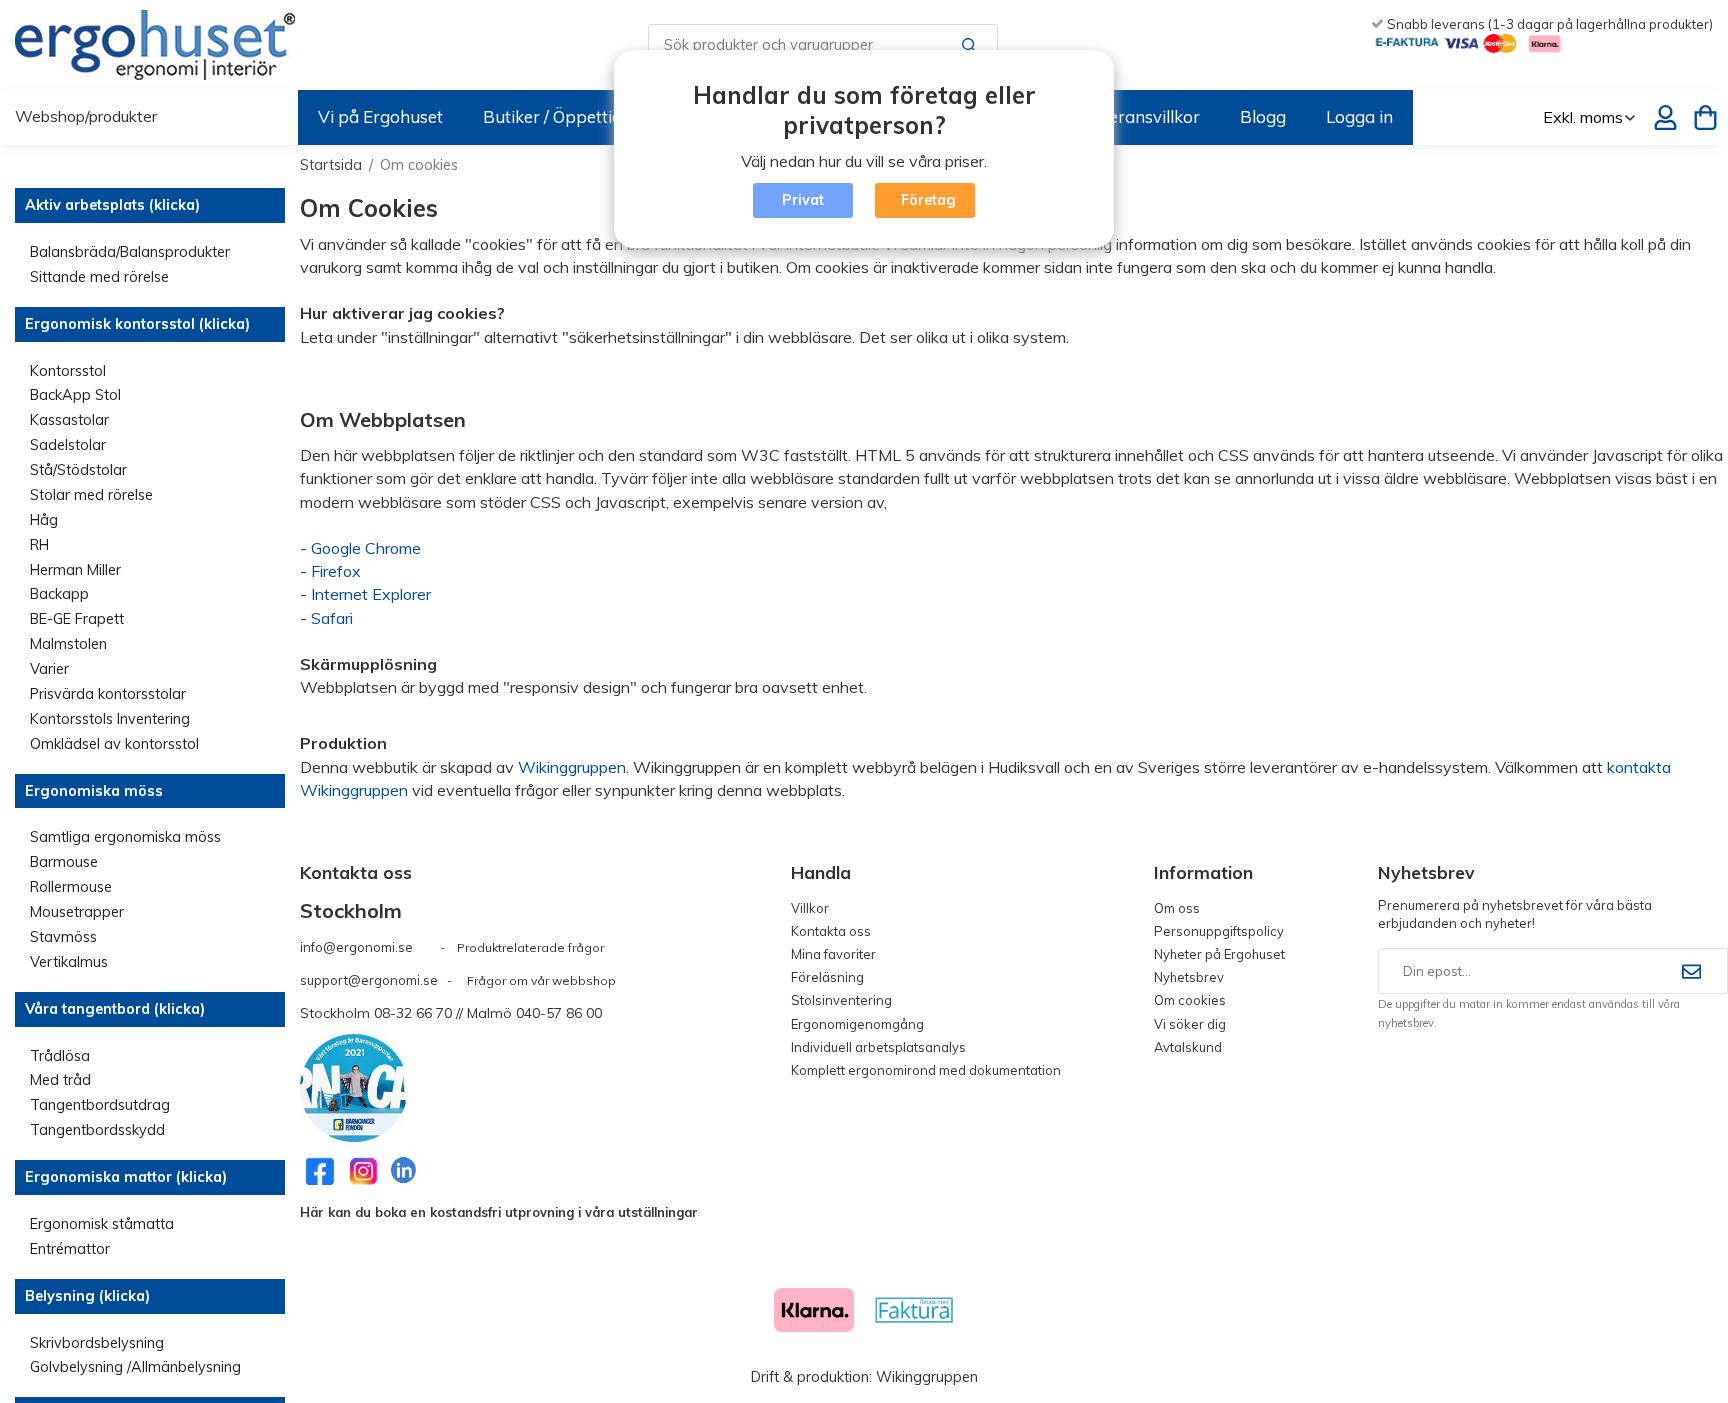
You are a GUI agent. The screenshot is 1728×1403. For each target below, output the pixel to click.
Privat (803, 200)
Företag (928, 200)
